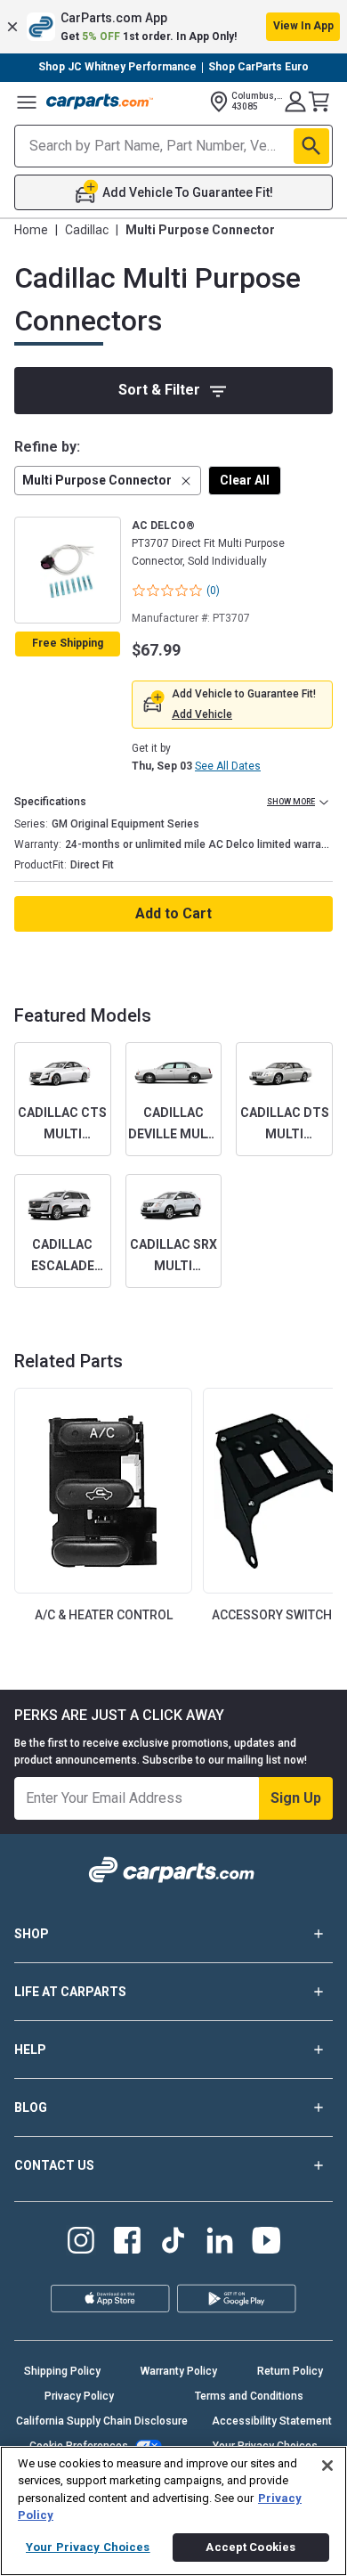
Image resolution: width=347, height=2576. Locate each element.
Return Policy (290, 2371)
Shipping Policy (62, 2371)
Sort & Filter (159, 390)
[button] (173, 27)
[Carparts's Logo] (100, 102)
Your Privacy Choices (88, 2547)
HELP (30, 2050)
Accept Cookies (250, 2547)
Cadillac (87, 230)
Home (31, 230)
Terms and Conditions (249, 2396)
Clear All (245, 480)
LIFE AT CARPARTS (70, 1992)
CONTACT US (54, 2165)
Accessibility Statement (272, 2421)
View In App (303, 26)
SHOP (32, 1934)
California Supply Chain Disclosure (102, 2421)
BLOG (31, 2107)
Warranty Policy (179, 2371)
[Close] (327, 2466)
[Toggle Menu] (27, 102)
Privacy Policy (79, 2396)
